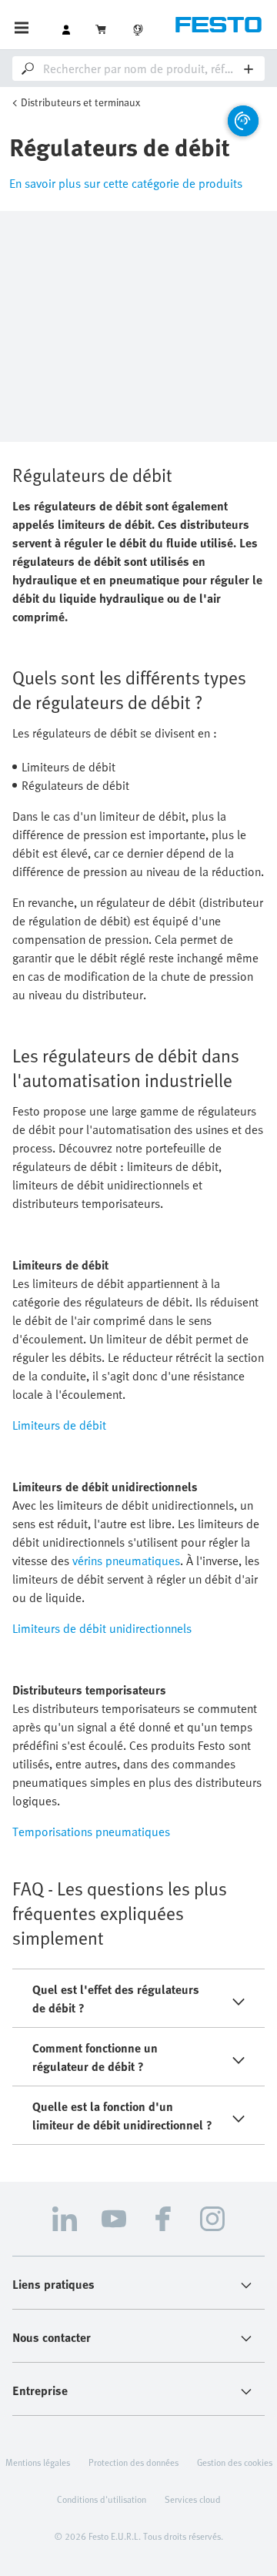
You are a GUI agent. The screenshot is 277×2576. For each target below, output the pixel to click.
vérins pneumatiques (126, 1561)
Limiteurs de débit (59, 1425)
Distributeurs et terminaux (80, 102)
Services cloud (193, 2499)
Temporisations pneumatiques (91, 1832)
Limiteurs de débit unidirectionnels (102, 1628)
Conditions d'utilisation (102, 2499)
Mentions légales (38, 2462)
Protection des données (133, 2462)
